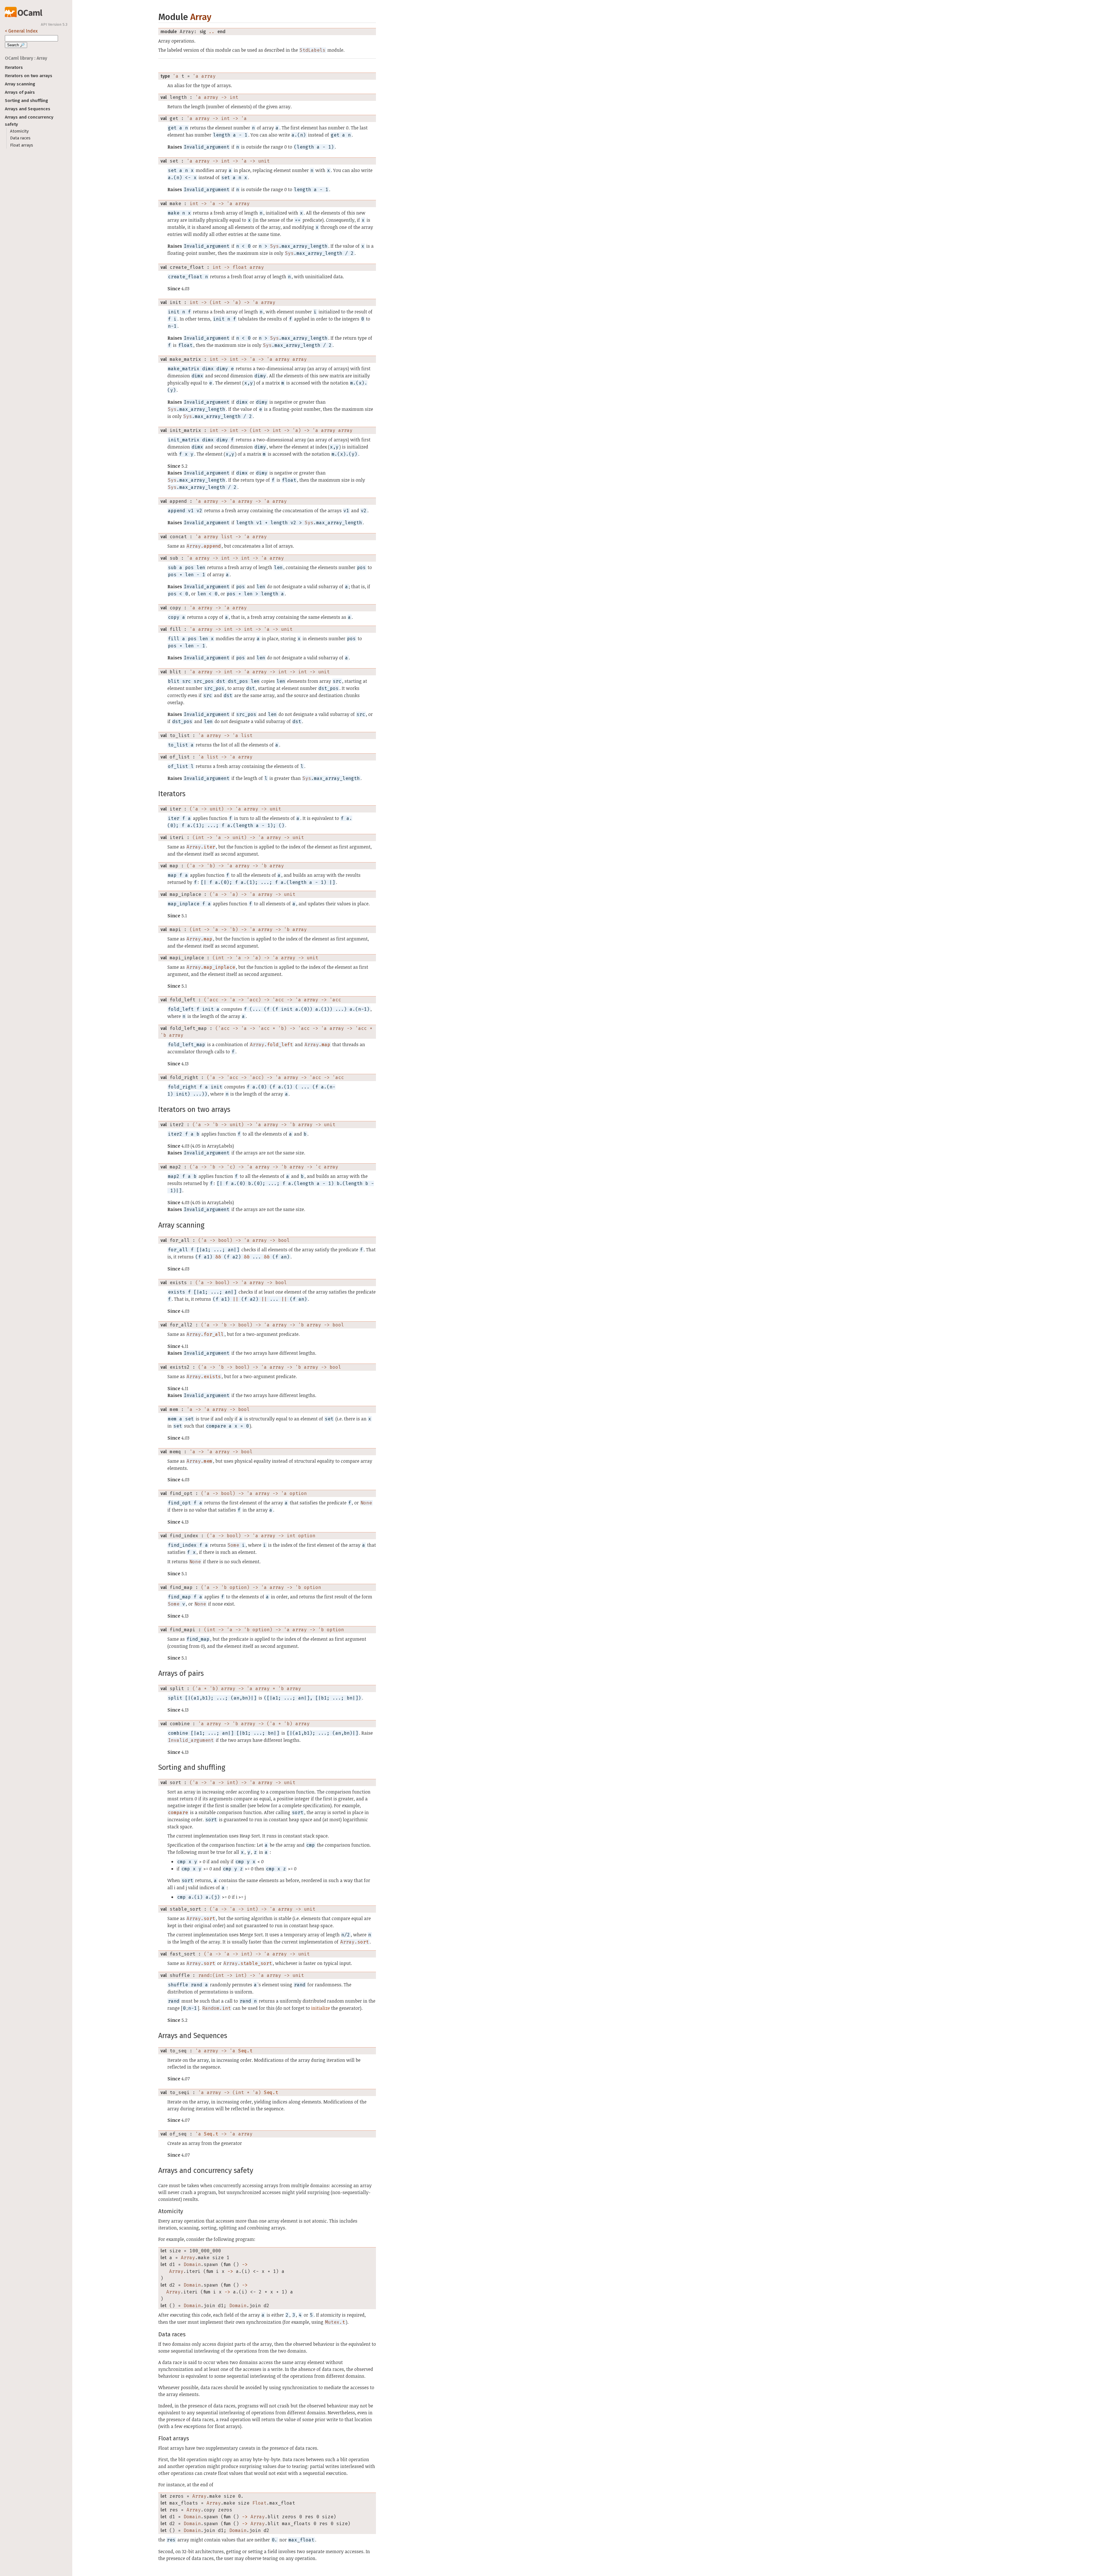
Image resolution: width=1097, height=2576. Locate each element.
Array (201, 17)
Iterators (14, 67)
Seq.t (245, 2051)
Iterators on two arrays (29, 76)
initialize (321, 2008)
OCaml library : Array (26, 58)
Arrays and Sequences (28, 109)
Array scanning (20, 84)
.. (212, 32)
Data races (20, 138)
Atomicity (19, 131)
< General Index (21, 31)
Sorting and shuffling (26, 101)
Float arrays (22, 145)
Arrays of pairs (20, 92)
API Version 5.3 (54, 25)
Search (16, 45)
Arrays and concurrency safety (29, 121)
